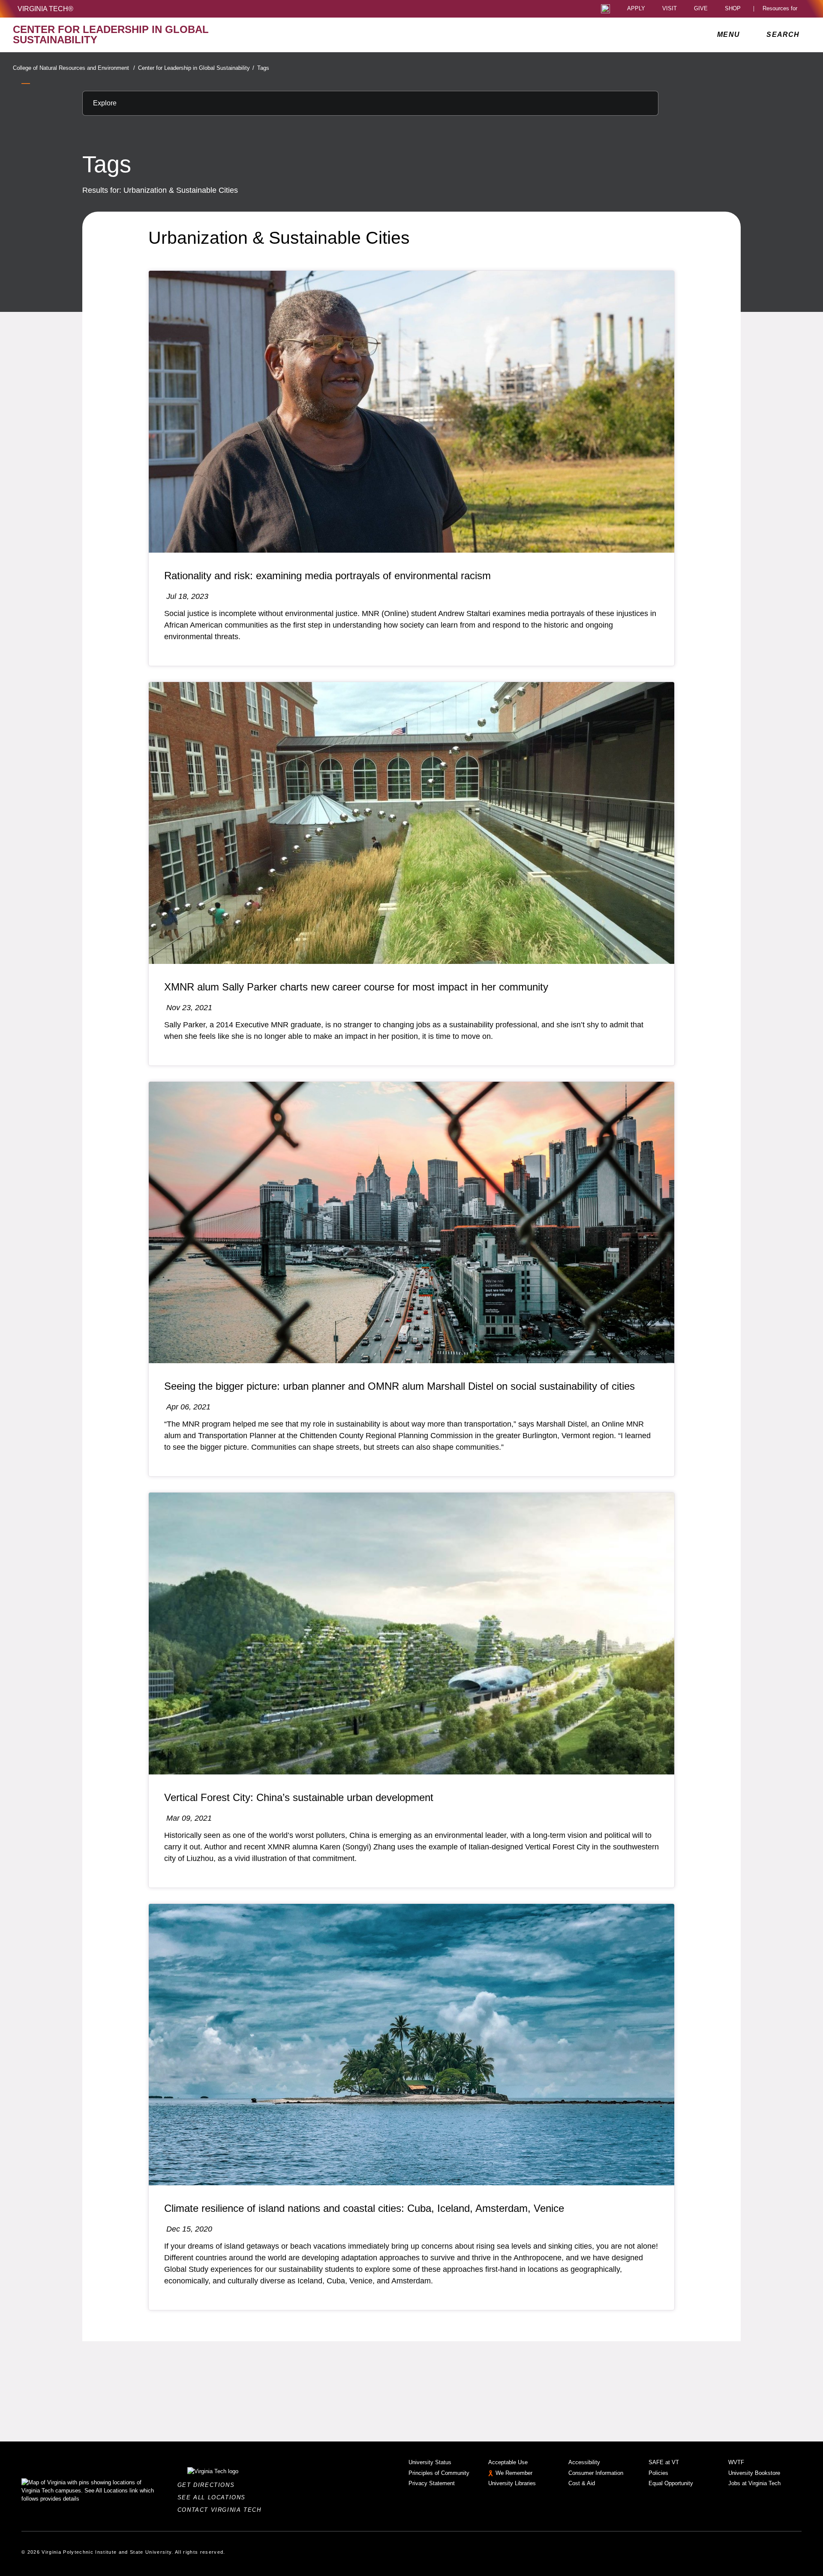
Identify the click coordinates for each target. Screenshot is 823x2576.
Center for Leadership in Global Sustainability (196, 68)
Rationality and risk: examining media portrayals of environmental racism (327, 576)
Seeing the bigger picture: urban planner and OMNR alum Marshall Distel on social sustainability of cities (399, 1386)
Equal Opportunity (671, 2483)
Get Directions (209, 2485)
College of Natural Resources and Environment (74, 68)
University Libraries (512, 2483)
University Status (430, 2462)
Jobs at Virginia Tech (754, 2483)
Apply (636, 9)
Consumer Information (596, 2473)
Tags (263, 68)
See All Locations (214, 2497)
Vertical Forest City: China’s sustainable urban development (299, 1797)
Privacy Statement (432, 2483)
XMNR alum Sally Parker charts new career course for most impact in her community (356, 987)
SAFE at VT (664, 2462)
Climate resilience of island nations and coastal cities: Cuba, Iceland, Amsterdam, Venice (364, 2208)
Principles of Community (439, 2473)
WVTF (736, 2462)
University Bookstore (754, 2473)
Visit (670, 9)
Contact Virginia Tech (222, 2510)
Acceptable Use (508, 2462)
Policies (658, 2473)
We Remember (514, 2473)
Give (701, 9)
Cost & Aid (582, 2483)
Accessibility (584, 2462)
